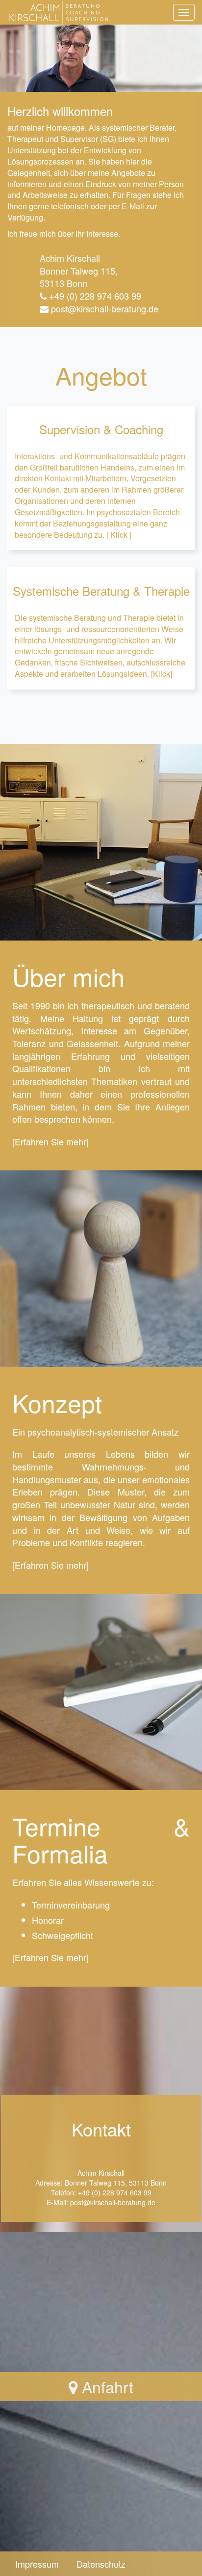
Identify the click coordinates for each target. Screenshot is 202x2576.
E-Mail (133, 206)
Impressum (37, 2564)
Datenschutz (101, 2564)
